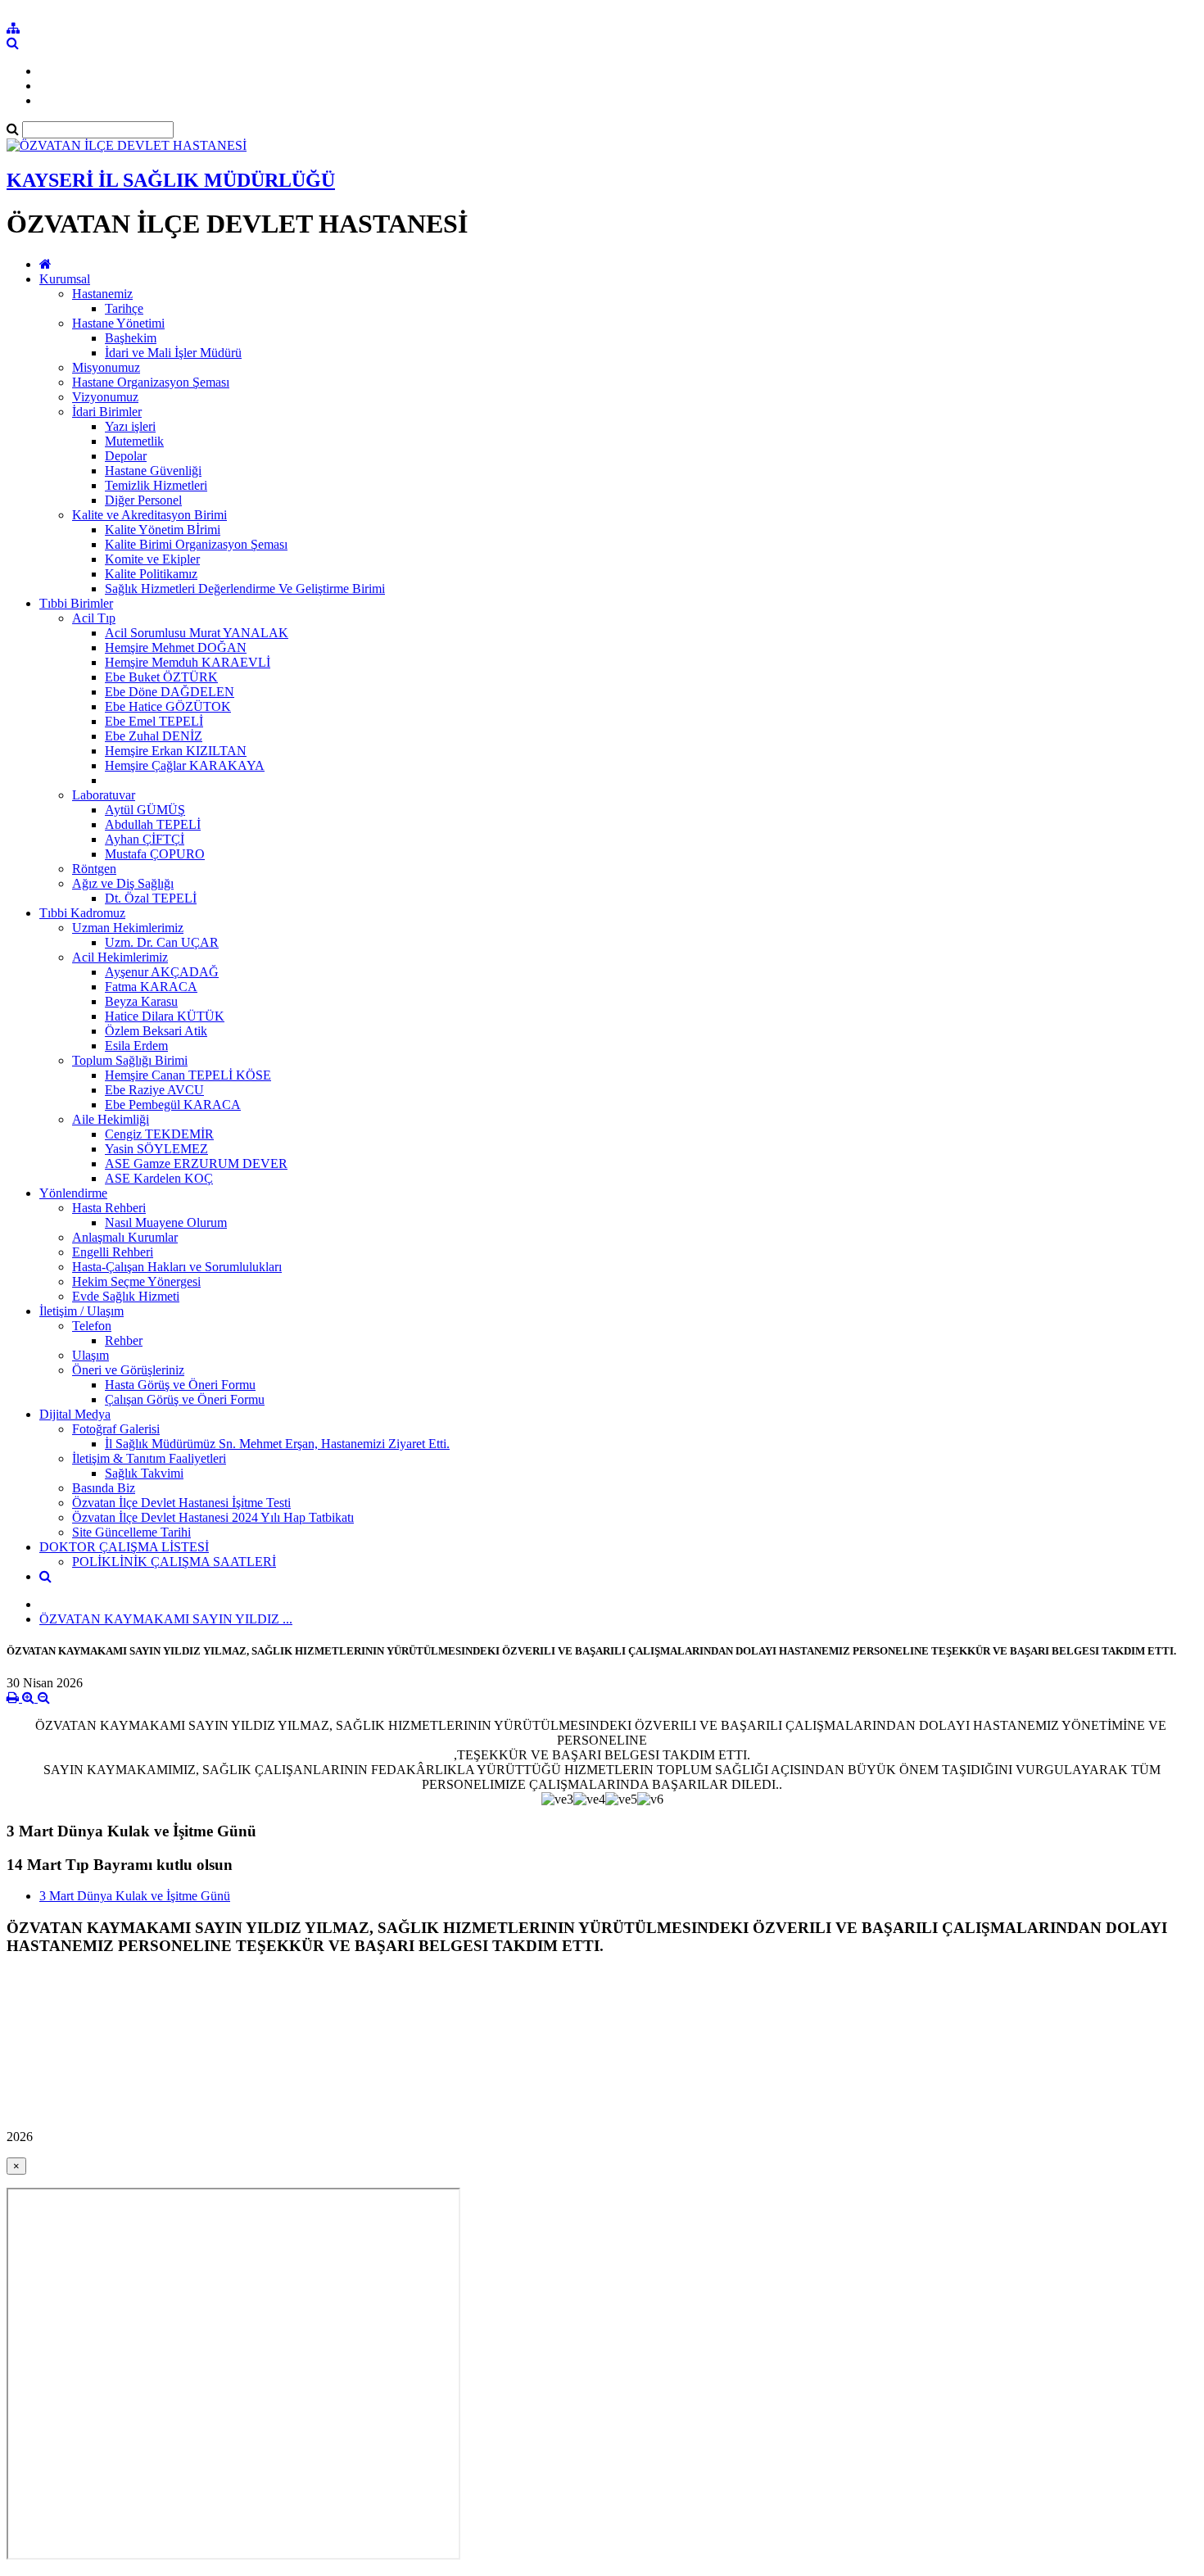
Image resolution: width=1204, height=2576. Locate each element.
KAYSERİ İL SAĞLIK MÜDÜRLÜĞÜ (171, 180)
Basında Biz (104, 1488)
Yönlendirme (73, 1193)
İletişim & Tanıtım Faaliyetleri (149, 1458)
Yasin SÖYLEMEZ (156, 1149)
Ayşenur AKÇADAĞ (162, 972)
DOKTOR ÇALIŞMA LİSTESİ (124, 1547)
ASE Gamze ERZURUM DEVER (196, 1164)
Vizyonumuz (105, 397)
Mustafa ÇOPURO (155, 854)
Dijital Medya (75, 1414)
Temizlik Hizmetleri (156, 485)
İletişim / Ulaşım (81, 1311)
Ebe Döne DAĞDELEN (170, 692)
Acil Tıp (94, 618)
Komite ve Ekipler (152, 559)
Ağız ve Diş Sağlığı (123, 883)
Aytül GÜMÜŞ (145, 810)
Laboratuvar (104, 795)
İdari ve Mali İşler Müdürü (173, 353)
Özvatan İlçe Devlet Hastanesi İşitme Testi (181, 1503)
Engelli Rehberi (113, 1252)
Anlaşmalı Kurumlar (125, 1237)
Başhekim (131, 338)
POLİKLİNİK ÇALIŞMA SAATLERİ (174, 1562)
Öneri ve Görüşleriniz (128, 1370)
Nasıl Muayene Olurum (166, 1222)
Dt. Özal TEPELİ (151, 898)
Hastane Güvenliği (153, 471)
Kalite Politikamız (151, 574)
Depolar (126, 456)
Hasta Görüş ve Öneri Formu (180, 1385)
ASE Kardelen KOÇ (159, 1178)
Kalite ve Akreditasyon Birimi (149, 515)
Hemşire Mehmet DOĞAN (176, 647)
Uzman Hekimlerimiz (128, 928)
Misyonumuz (106, 367)
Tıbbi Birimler (76, 603)
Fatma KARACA (151, 987)
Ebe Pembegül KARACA (173, 1105)
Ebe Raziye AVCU (154, 1090)
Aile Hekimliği (111, 1119)
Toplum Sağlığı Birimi (130, 1060)
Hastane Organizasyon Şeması (151, 382)
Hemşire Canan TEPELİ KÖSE (188, 1075)
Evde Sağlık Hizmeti (126, 1296)
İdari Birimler (107, 412)
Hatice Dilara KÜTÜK (165, 1016)
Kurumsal (65, 279)
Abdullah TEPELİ (153, 824)
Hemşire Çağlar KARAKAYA (185, 765)
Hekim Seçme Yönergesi (136, 1281)
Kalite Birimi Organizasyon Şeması (196, 544)
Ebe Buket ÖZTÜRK (161, 677)
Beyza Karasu (141, 1001)
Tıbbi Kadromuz (82, 913)
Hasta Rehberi (109, 1208)
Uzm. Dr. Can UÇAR (162, 942)
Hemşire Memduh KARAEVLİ (188, 662)
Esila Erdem (136, 1046)
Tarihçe (124, 308)
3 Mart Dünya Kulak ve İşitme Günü (135, 1896)
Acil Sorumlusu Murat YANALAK (197, 633)
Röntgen (94, 869)
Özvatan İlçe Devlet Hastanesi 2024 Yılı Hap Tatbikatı (213, 1517)
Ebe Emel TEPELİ (154, 721)
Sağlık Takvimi (144, 1473)
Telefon (92, 1326)
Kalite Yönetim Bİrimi (163, 530)
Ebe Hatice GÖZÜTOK (168, 706)
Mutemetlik (134, 441)
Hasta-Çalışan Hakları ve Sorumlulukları (177, 1267)
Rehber (124, 1340)
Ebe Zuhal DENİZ (154, 736)
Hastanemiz (102, 294)
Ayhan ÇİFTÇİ (145, 839)
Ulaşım (91, 1355)
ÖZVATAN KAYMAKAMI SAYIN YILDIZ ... (166, 1619)
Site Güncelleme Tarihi (131, 1532)
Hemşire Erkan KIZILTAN (176, 751)
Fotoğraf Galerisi (116, 1429)
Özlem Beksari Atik (156, 1031)
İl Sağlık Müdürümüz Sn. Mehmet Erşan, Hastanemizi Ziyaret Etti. (277, 1444)
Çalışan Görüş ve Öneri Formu (185, 1399)
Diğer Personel (143, 500)
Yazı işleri (130, 426)
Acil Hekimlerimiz (120, 957)
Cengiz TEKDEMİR (159, 1134)
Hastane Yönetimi (118, 323)
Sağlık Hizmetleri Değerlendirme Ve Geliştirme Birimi (245, 589)
